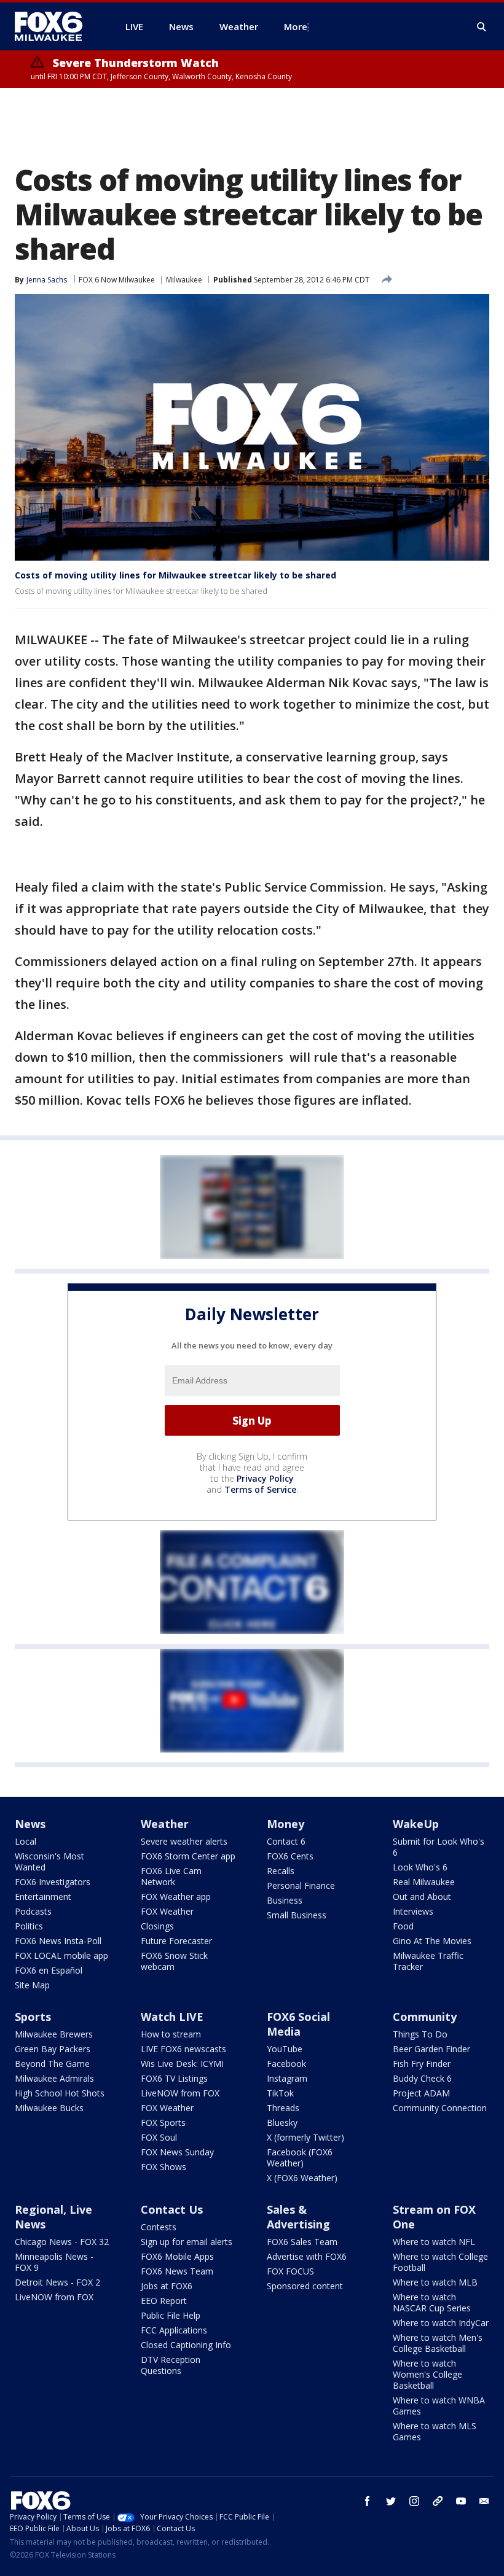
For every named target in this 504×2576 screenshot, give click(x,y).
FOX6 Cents (290, 1856)
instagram (414, 2501)
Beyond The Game (52, 2064)
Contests (159, 2227)
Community (425, 2017)
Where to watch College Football (440, 2262)
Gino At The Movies (432, 1941)
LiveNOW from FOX (180, 2093)
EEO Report (164, 2301)
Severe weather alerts (184, 1841)
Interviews (413, 1911)
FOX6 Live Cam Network (171, 1876)
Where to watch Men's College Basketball (438, 2343)
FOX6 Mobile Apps (177, 2256)
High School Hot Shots (60, 2093)
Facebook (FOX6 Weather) (300, 2158)
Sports (33, 2017)
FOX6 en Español (49, 1970)
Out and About (422, 1897)
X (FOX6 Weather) (302, 2178)
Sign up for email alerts (187, 2242)
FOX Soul (159, 2137)
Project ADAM (421, 2093)
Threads (283, 2108)
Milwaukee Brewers (54, 2034)
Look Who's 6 (420, 1867)
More (296, 26)
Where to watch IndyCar (441, 2323)
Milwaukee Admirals (54, 2078)
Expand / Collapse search (482, 27)
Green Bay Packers (53, 2049)
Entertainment (43, 1897)
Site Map (32, 1985)
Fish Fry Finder (422, 2064)
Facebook (286, 2064)
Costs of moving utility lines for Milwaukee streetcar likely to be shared (175, 575)
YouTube (285, 2049)
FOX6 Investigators (53, 1882)
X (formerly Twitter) (305, 2137)
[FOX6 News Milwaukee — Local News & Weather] (55, 26)
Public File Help (171, 2315)
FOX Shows (163, 2167)
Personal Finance (301, 1885)
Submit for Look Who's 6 (439, 1847)
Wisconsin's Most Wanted (49, 1862)
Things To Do (420, 2034)
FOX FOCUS (290, 2271)
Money (285, 1824)
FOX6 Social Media (298, 2024)
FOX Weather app (176, 1897)
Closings (157, 1926)
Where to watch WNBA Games (439, 2406)
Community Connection (440, 2108)
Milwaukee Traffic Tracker (428, 1961)
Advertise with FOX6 (307, 2256)
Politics (29, 1926)
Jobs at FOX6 (167, 2286)
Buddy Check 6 (422, 2078)
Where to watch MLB (435, 2282)
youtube (461, 2501)
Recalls (281, 1871)
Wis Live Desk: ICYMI (182, 2064)
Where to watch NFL (434, 2242)
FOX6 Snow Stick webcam (174, 1961)
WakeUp (416, 1824)
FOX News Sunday (177, 2152)
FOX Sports (163, 2123)
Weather (165, 1824)
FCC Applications (174, 2330)
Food (403, 1926)
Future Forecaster (176, 1941)
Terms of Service (260, 1489)
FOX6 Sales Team (302, 2242)
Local (26, 1841)
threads (438, 2501)
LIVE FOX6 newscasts (183, 2049)
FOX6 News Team (177, 2271)
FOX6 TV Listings (174, 2078)
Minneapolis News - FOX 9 (54, 2262)
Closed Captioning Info (186, 2345)
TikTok (280, 2093)
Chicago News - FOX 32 (62, 2242)
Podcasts (33, 1911)
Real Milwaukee (424, 1882)
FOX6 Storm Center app (188, 1856)
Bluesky (282, 2123)
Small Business (297, 1915)
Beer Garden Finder (431, 2049)
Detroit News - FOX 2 (57, 2282)
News (30, 1824)
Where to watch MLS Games (435, 2431)
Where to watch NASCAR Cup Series (432, 2302)
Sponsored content (305, 2286)
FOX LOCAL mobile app (61, 1955)
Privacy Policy (265, 1478)
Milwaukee (184, 280)
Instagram (287, 2078)
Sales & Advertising (298, 2217)
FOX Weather (167, 1911)
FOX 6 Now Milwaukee (117, 280)
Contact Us (172, 2209)
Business (285, 1900)
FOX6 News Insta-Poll (58, 1941)
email (484, 2501)
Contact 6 (286, 1841)
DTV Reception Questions (171, 2365)
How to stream (171, 2034)
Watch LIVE (172, 2017)
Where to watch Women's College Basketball (427, 2374)
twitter (391, 2501)
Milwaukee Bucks (49, 2108)
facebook (368, 2501)
